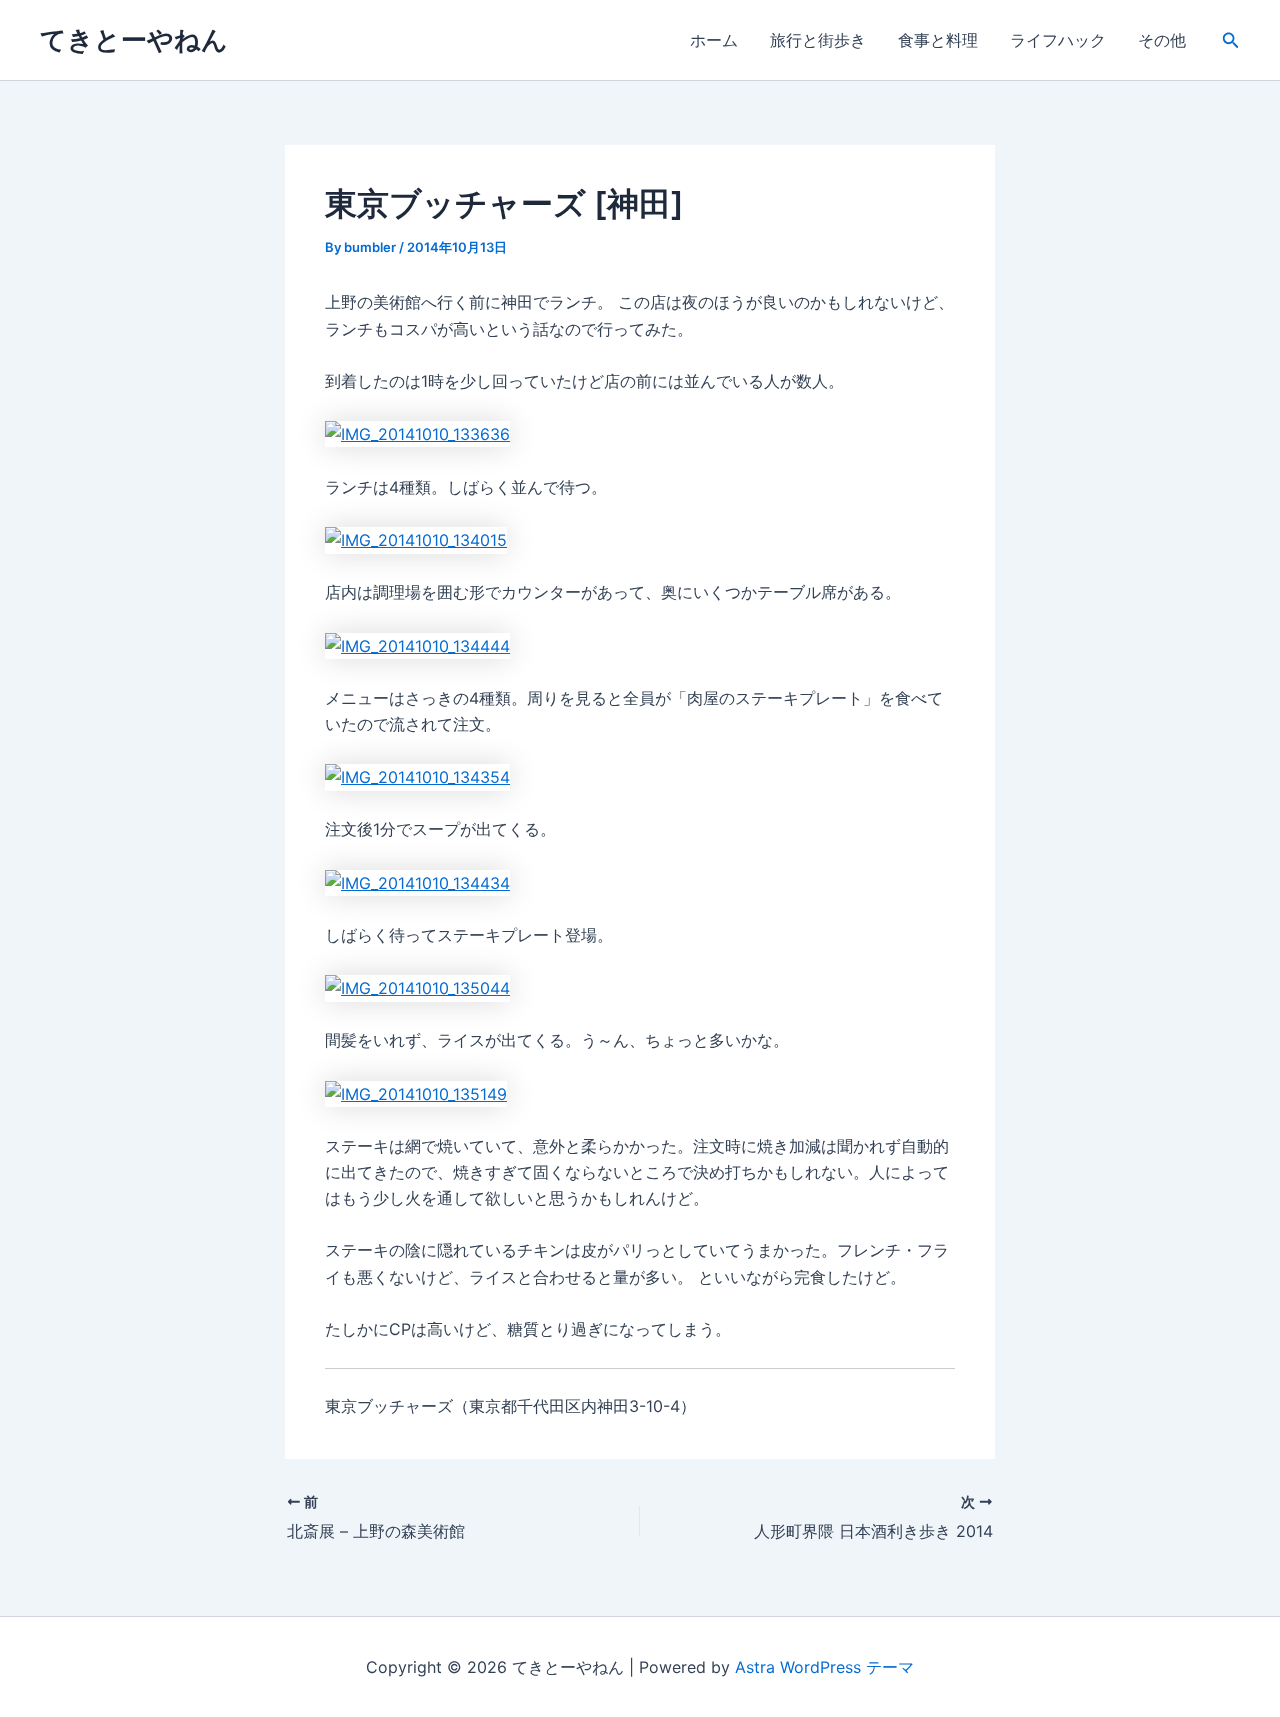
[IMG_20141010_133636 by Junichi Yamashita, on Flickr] (417, 433)
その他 (1162, 40)
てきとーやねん (134, 39)
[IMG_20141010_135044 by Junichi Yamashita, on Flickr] (417, 987)
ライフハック (1058, 40)
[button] (1231, 40)
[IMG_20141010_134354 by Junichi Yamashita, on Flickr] (417, 776)
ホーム (714, 40)
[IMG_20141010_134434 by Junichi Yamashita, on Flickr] (417, 881)
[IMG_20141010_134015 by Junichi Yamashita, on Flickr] (416, 539)
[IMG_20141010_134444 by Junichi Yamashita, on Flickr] (417, 644)
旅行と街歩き (818, 40)
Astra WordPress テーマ (824, 1667)
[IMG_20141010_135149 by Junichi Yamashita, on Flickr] (416, 1092)
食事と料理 (938, 40)
